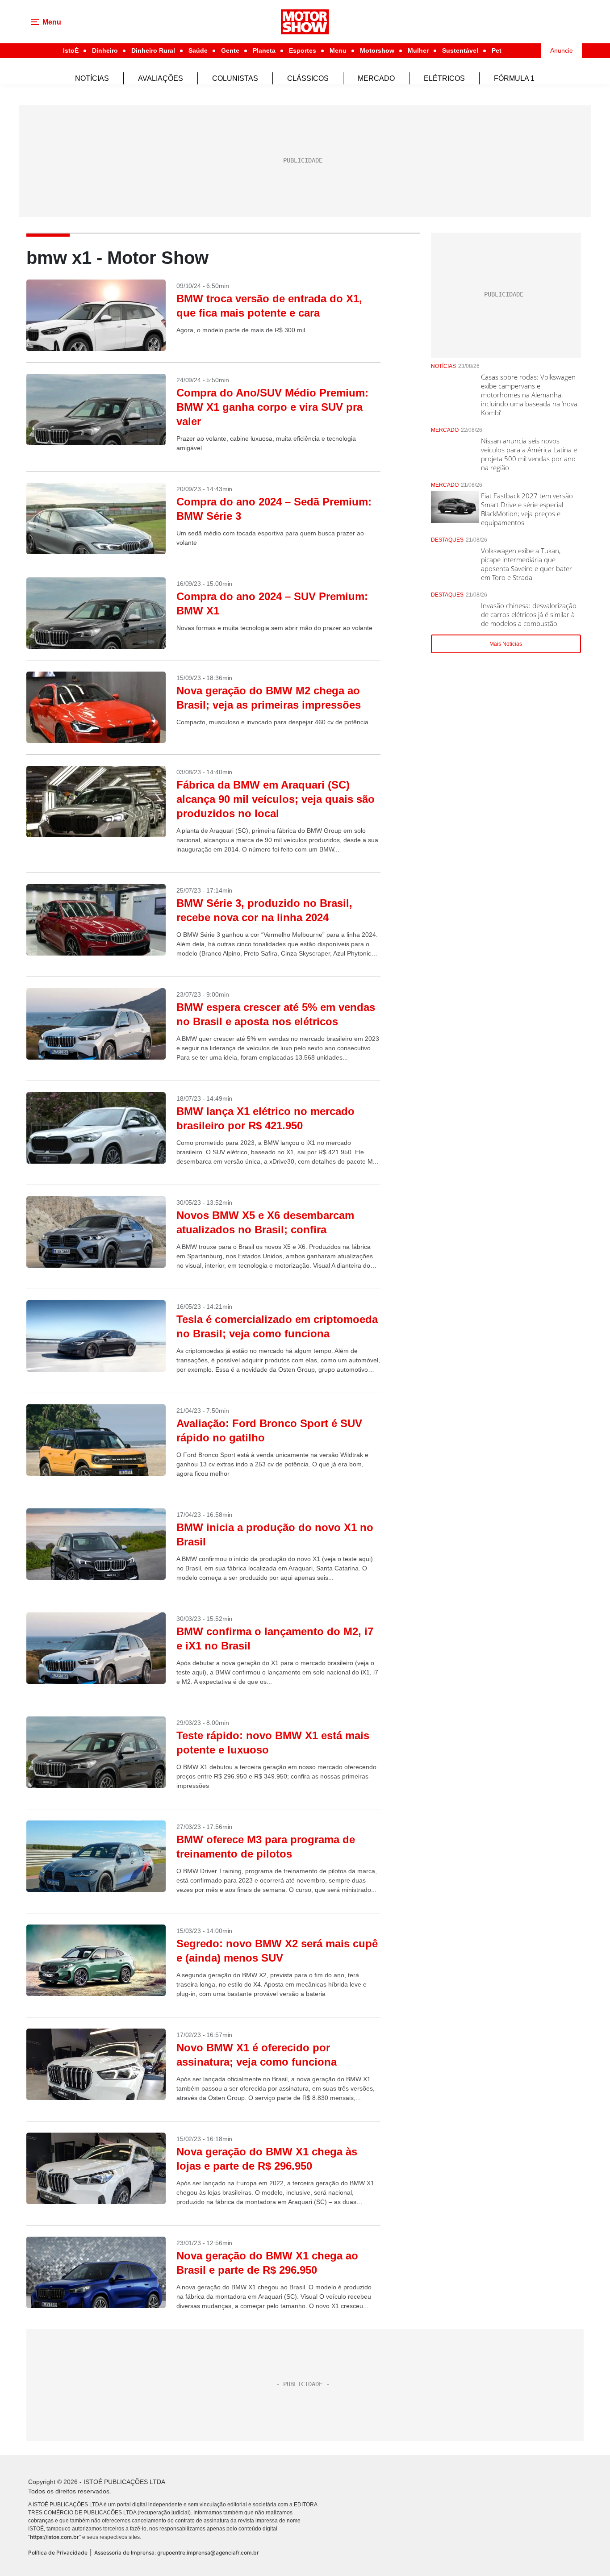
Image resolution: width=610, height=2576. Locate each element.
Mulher (418, 50)
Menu (338, 50)
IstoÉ (71, 50)
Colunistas (235, 78)
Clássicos (308, 78)
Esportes (303, 50)
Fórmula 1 (514, 78)
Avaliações (161, 78)
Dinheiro (105, 50)
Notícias (92, 78)
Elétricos (444, 78)
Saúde (198, 50)
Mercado (376, 78)
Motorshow (377, 50)
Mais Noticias (506, 644)
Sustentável (460, 50)
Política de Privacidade (58, 2553)
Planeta (264, 50)
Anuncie (562, 50)
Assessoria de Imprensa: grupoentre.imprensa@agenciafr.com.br (177, 2553)
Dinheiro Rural (153, 50)
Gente (230, 50)
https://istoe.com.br (54, 2537)
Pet (497, 50)
